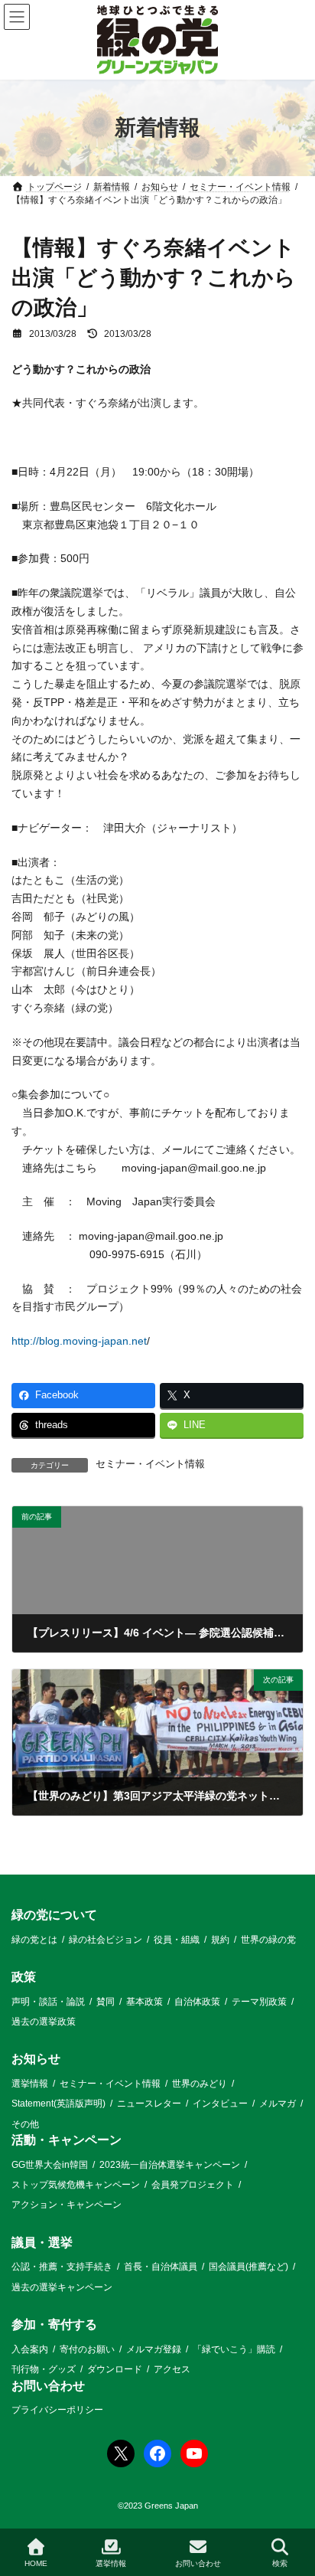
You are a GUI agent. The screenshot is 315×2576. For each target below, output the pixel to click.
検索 (280, 2563)
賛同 (106, 2002)
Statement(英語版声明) (58, 2104)
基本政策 (145, 2002)
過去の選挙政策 (44, 2022)
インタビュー (220, 2104)
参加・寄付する (54, 2324)
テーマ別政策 (259, 2002)
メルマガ (278, 2104)
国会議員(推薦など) (248, 2267)
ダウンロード (115, 2369)
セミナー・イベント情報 (150, 1464)
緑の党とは (34, 1940)
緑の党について (54, 1915)
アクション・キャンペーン (67, 2205)
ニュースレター (149, 2104)
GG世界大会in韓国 (50, 2165)
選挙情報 (30, 2084)
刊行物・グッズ (44, 2369)
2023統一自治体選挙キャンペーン (170, 2165)
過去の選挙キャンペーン (62, 2287)
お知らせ (36, 2059)
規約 (220, 1940)
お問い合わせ (48, 2386)
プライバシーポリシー (57, 2410)
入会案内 (30, 2349)
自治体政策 (197, 2002)
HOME (36, 2563)
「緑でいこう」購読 (234, 2349)
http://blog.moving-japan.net (79, 1341)
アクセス (172, 2369)
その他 (25, 2124)
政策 (24, 1977)
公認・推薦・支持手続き (62, 2267)
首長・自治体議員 (161, 2267)
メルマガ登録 (154, 2349)
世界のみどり (200, 2084)
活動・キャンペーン (67, 2140)
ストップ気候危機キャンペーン (76, 2185)
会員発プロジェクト (193, 2185)
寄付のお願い (87, 2349)
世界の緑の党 (268, 1940)
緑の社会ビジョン (106, 1940)
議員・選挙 (42, 2243)
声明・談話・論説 (48, 2002)
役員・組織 (177, 1940)
